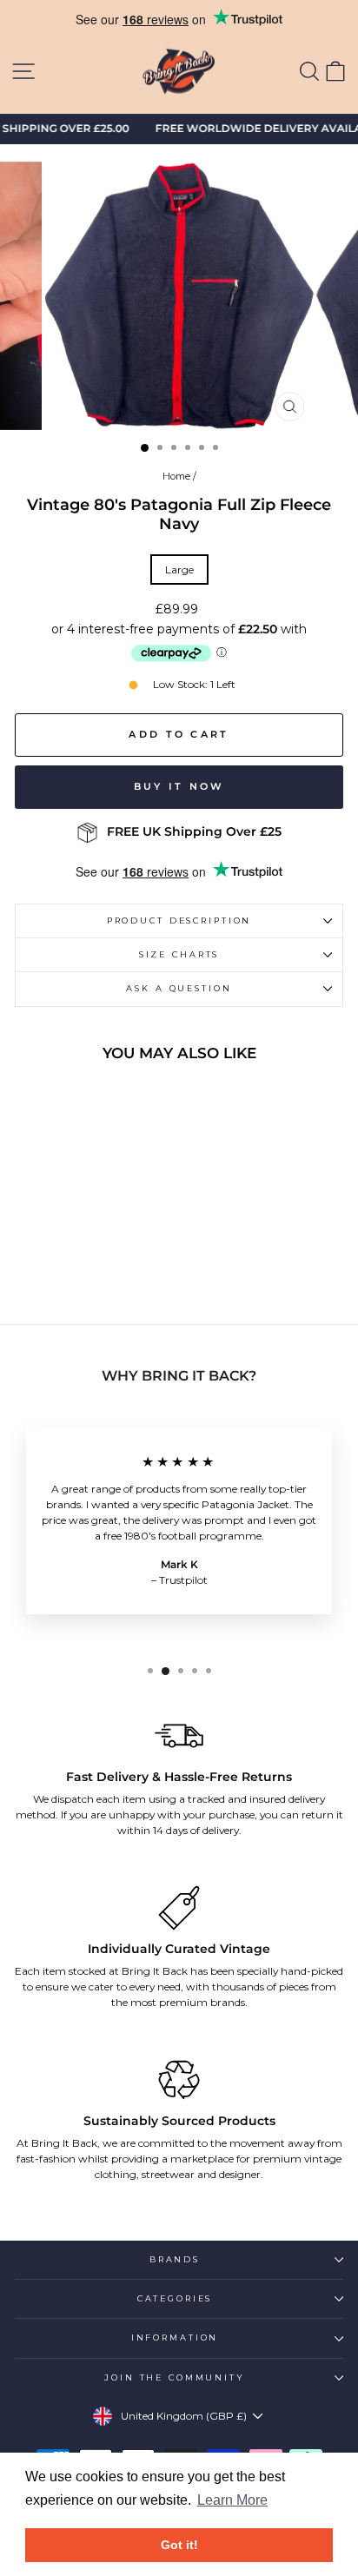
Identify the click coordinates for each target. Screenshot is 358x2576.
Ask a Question (179, 988)
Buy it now (179, 786)
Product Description (179, 920)
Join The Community (175, 2377)
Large (179, 570)
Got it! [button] (179, 2545)
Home (176, 476)
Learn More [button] (232, 2500)
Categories (175, 2298)
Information (175, 2338)
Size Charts (179, 954)
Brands (175, 2259)
